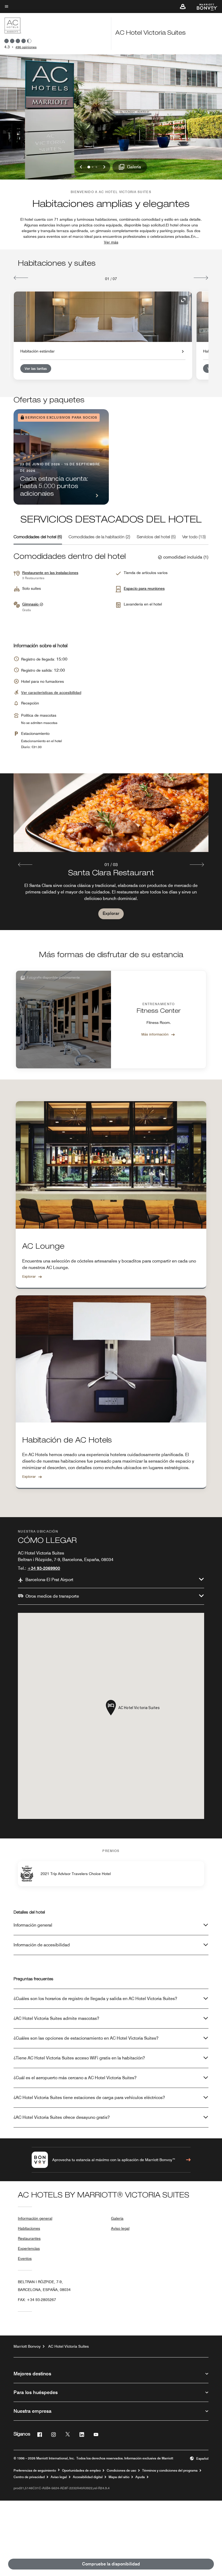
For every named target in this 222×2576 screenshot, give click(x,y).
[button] (183, 7)
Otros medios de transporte (52, 1596)
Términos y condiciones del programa (170, 2471)
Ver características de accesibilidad (51, 693)
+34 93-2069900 (44, 1568)
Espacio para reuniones (144, 588)
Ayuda (140, 2477)
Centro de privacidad (29, 2477)
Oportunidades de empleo (81, 2471)
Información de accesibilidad (42, 1945)
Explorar (111, 913)
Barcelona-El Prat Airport (49, 1580)
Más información (155, 1034)
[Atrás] (21, 278)
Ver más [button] (111, 242)
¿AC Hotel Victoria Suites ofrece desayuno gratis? (62, 2117)
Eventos (25, 2258)
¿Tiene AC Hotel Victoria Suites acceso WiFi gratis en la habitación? (79, 2058)
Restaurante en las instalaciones (50, 573)
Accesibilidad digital (88, 2477)
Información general (33, 1925)
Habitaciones (29, 2228)
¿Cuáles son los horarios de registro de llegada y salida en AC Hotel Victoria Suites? (95, 1999)
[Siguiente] (201, 278)
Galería (117, 2218)
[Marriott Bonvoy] (204, 7)
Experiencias (29, 2248)
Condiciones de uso (121, 2471)
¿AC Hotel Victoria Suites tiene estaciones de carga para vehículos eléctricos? (89, 2098)
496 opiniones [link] (26, 47)
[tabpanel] (111, 852)
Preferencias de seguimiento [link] (35, 2471)
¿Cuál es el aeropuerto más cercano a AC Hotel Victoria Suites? (75, 2078)
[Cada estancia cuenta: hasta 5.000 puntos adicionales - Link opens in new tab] (61, 457)
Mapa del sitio (119, 2477)
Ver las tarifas (36, 369)
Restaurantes (29, 2238)
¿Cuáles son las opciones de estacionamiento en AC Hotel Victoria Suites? (86, 2038)
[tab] (38, 537)
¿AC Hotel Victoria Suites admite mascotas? (56, 2018)
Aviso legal (120, 2228)
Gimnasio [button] (31, 604)
